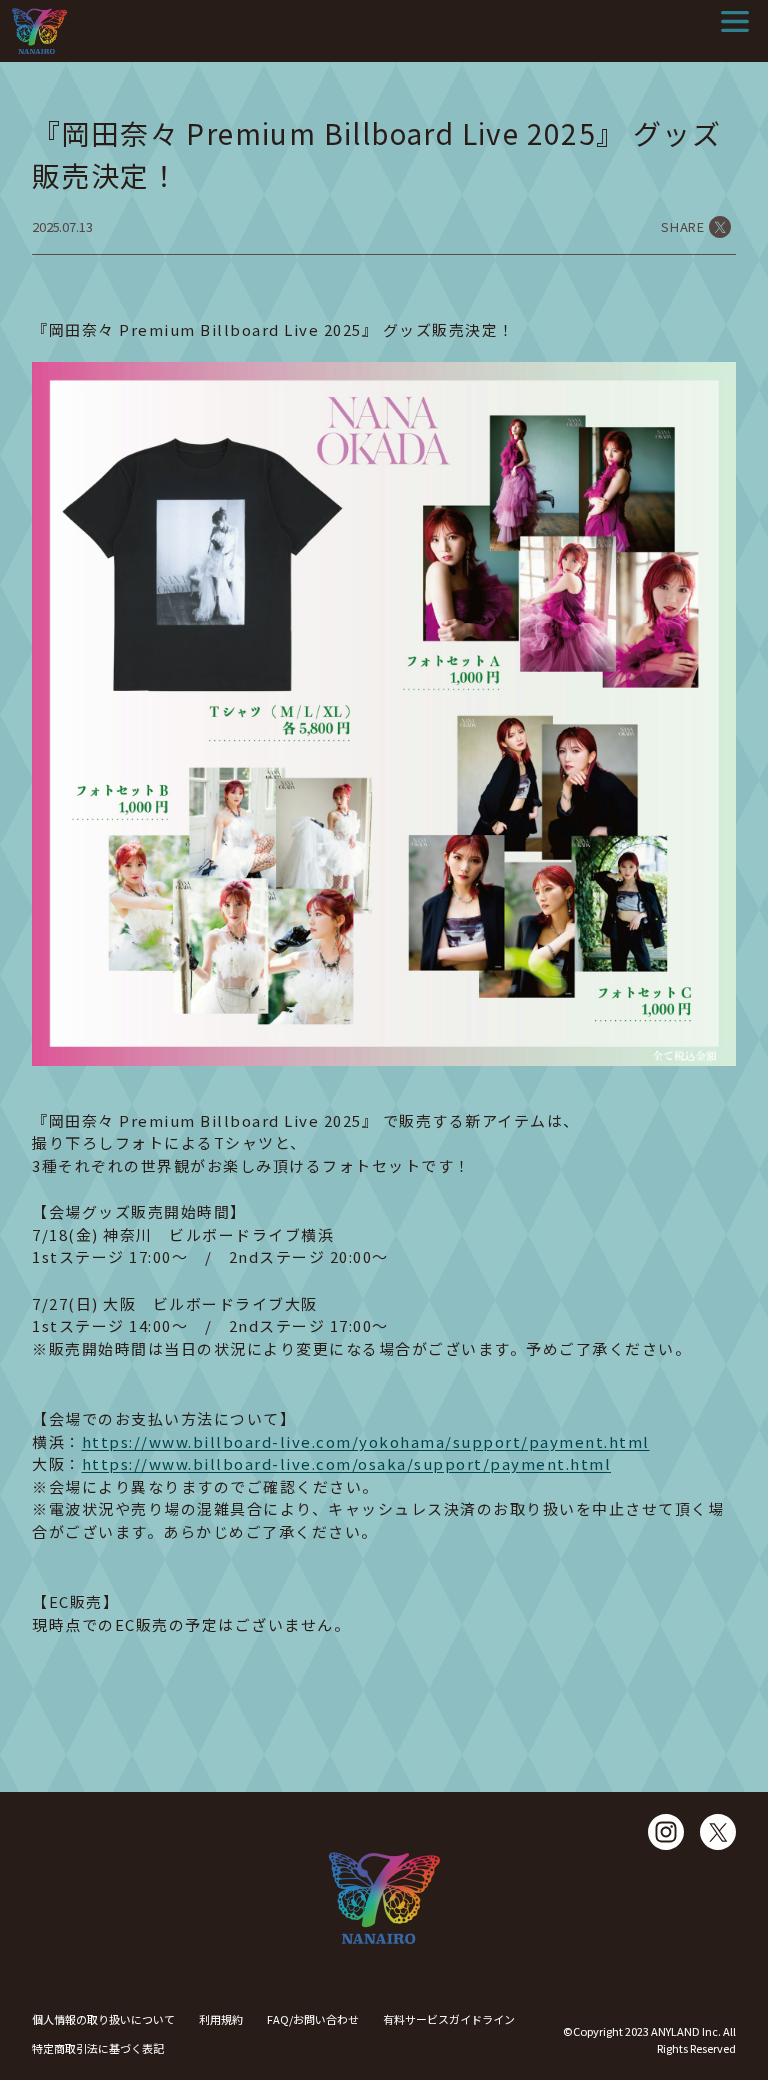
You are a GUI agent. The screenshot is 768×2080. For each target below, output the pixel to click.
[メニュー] (735, 21)
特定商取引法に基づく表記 (98, 2048)
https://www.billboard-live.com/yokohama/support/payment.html (366, 1441)
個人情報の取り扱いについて (103, 2019)
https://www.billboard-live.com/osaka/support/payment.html (347, 1463)
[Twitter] (718, 1832)
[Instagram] (666, 1832)
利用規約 (221, 2019)
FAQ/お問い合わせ (313, 2019)
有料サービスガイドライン (449, 2019)
